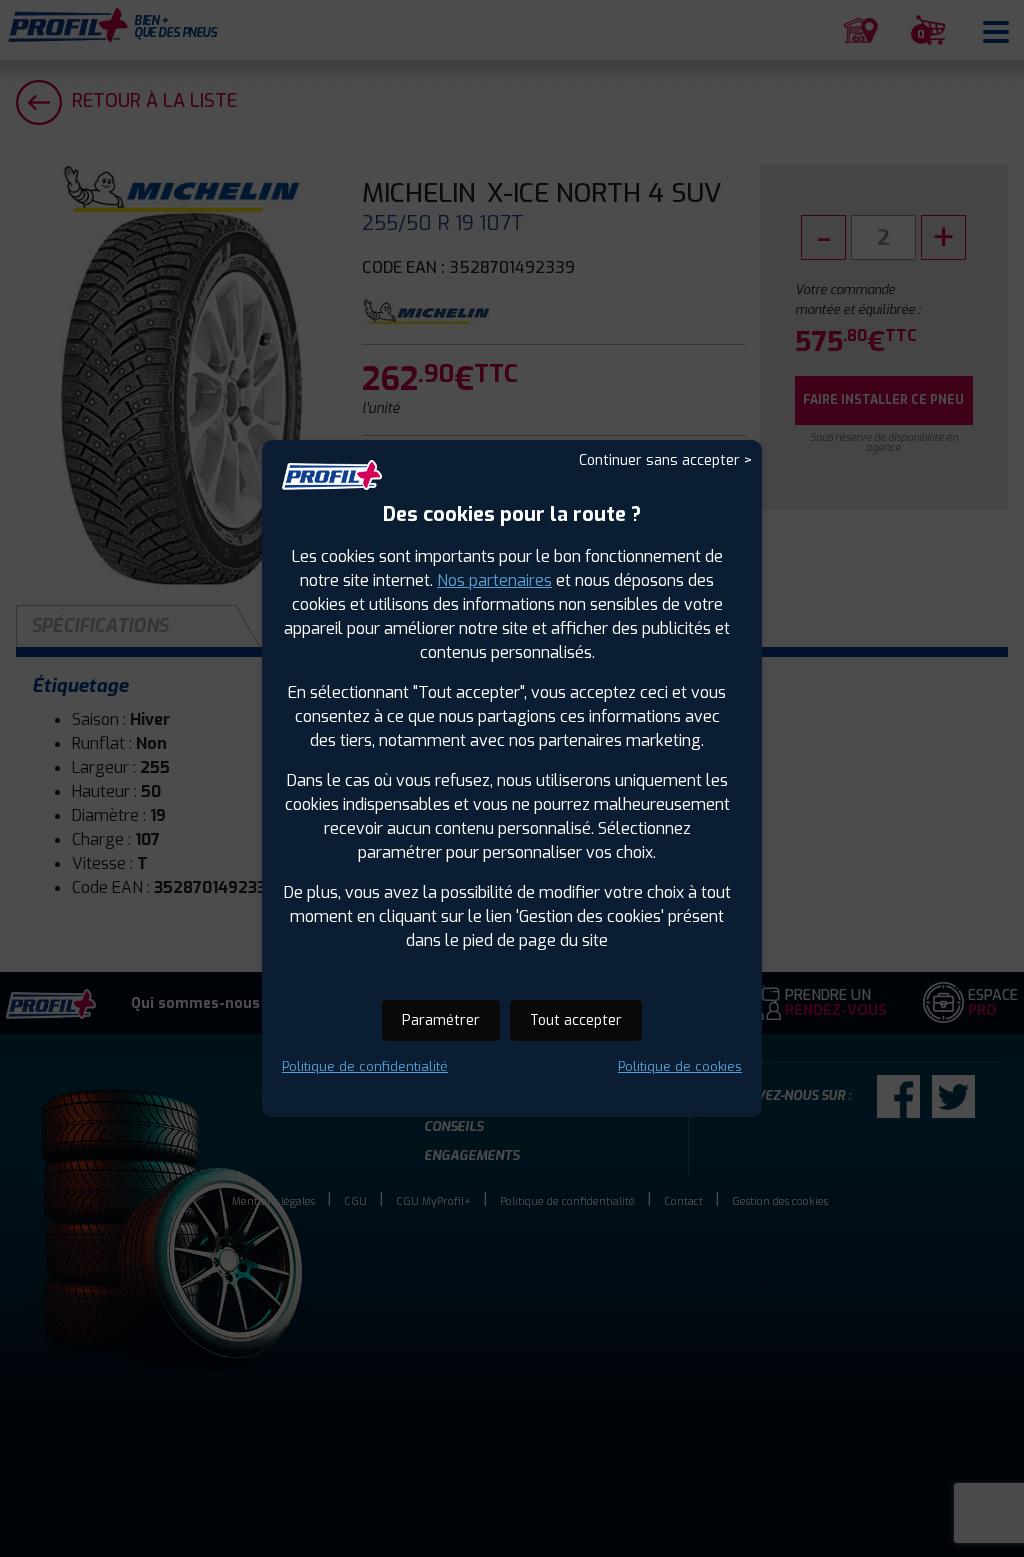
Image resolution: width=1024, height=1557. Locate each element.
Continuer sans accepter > (665, 460)
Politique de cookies (680, 1066)
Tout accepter (576, 1020)
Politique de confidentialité (365, 1066)
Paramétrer (441, 1020)
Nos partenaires (494, 580)
